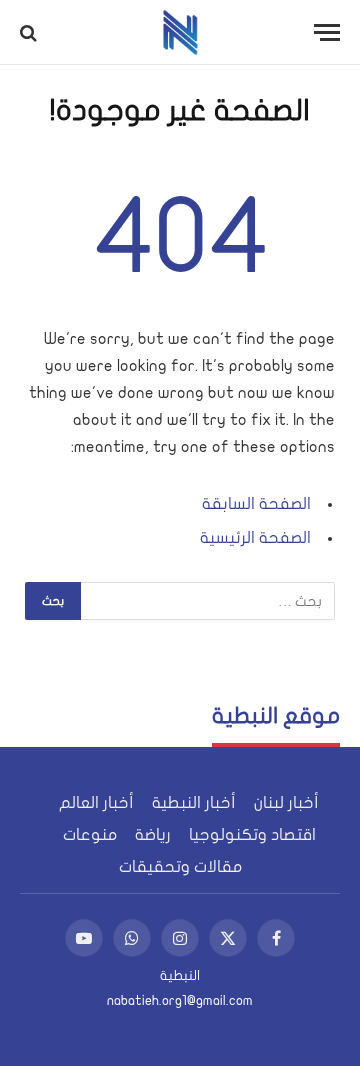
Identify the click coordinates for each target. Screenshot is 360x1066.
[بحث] (30, 32)
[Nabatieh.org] (180, 32)
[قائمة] (327, 32)
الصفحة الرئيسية (255, 538)
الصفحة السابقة (256, 504)
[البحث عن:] (207, 601)
